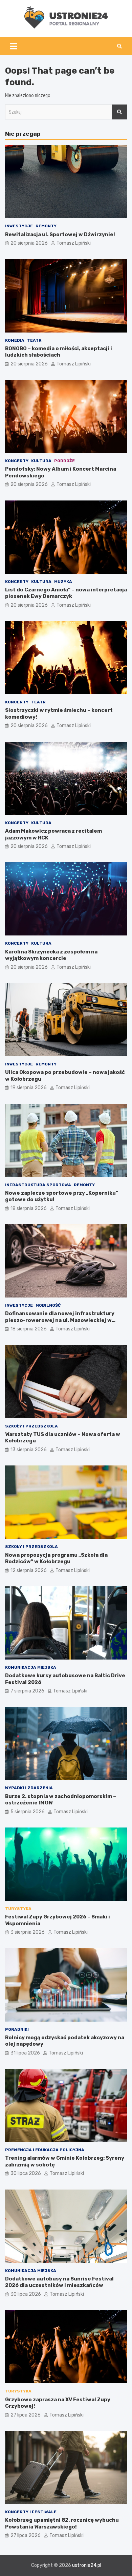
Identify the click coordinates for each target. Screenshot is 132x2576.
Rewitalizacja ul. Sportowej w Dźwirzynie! (60, 234)
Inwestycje (19, 226)
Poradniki (17, 2029)
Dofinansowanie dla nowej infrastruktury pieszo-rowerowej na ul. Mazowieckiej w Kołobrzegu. (60, 1320)
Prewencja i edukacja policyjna (45, 2150)
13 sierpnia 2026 (29, 1450)
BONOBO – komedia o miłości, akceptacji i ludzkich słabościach (59, 352)
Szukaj (119, 112)
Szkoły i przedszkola (31, 1426)
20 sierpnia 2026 (29, 243)
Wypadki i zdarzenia (29, 1788)
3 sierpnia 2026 (28, 1932)
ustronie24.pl (87, 2565)
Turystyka (18, 1909)
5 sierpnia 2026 (28, 1812)
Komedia (15, 340)
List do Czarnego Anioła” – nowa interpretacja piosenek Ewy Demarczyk (66, 593)
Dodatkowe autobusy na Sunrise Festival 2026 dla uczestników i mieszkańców (59, 2282)
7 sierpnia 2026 (27, 1691)
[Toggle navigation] (14, 46)
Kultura (41, 461)
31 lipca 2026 (25, 2053)
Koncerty (17, 461)
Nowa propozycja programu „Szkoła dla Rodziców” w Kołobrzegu (56, 1558)
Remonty (46, 226)
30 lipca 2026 (26, 2173)
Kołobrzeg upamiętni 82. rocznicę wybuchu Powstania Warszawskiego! (62, 2523)
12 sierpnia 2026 (29, 1570)
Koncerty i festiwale (31, 2512)
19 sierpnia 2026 (29, 1088)
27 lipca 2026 (26, 2415)
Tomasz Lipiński (74, 243)
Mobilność (48, 1305)
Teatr (34, 340)
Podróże (64, 461)
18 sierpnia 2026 (29, 1208)
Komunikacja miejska (31, 1667)
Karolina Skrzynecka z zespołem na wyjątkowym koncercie (51, 955)
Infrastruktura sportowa (38, 1185)
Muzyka (63, 582)
